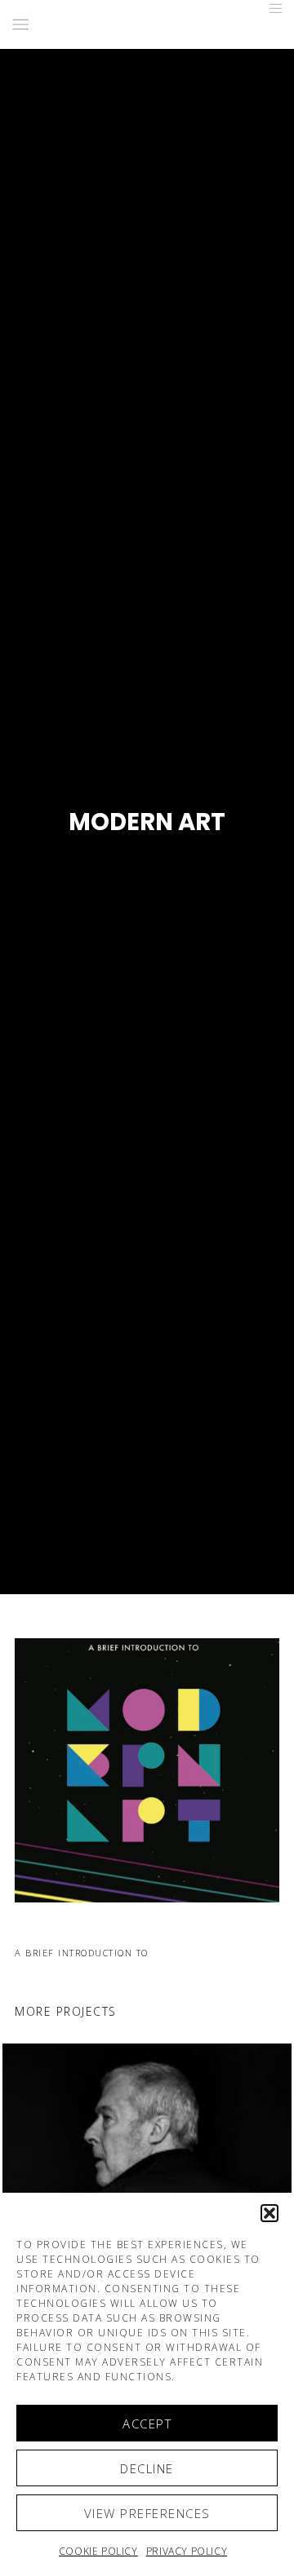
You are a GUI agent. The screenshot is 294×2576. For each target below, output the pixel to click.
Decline (147, 2468)
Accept (147, 2424)
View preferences (147, 2513)
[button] (269, 2213)
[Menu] (271, 8)
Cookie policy (98, 2551)
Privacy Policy (187, 2551)
